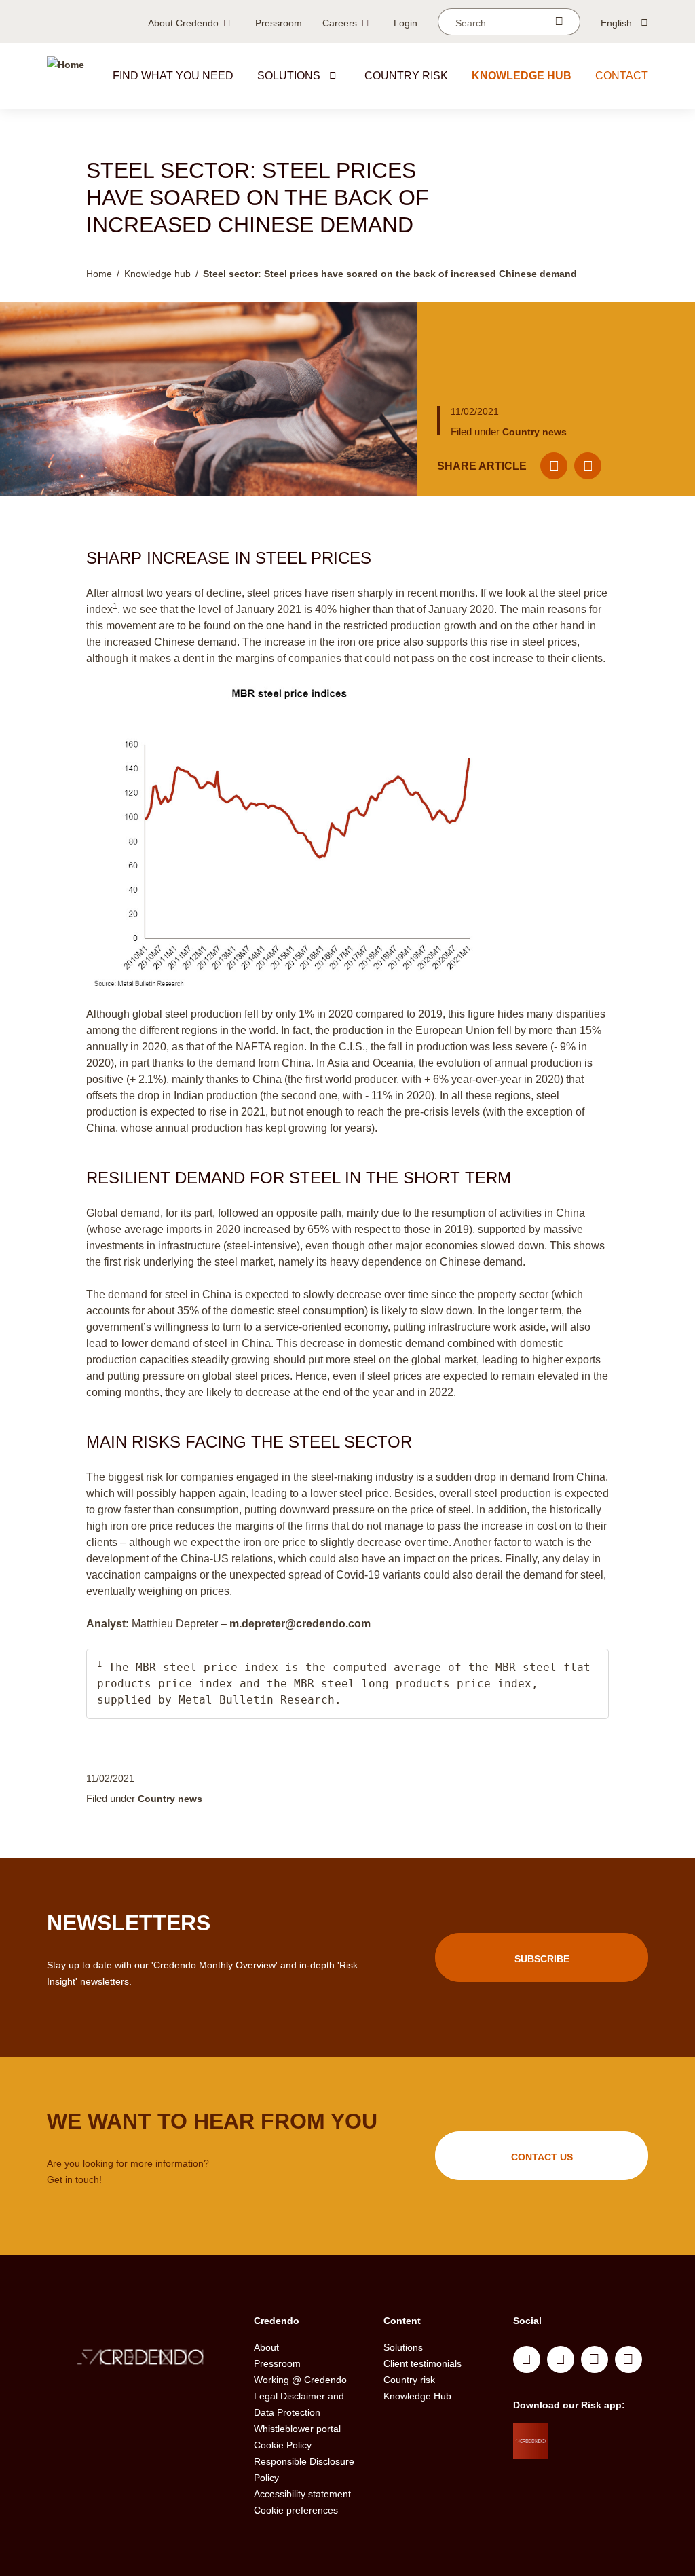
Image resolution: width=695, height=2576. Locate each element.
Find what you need (173, 76)
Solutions (289, 76)
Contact (622, 76)
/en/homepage (140, 2359)
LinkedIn (527, 2359)
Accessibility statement (302, 2494)
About (266, 2347)
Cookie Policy (283, 2445)
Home (99, 274)
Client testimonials (422, 2363)
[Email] (554, 466)
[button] (333, 75)
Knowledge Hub (417, 2396)
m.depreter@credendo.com (300, 1624)
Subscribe (542, 1959)
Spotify (595, 2359)
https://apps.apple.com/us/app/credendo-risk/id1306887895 (597, 2437)
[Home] (65, 76)
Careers (340, 23)
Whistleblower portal (297, 2429)
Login (406, 23)
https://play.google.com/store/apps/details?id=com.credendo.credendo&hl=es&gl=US (602, 2471)
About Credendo (183, 23)
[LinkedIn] (588, 466)
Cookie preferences (296, 2510)
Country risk (406, 76)
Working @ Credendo (300, 2380)
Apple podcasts (628, 2359)
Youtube (561, 2359)
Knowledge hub (522, 76)
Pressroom (279, 23)
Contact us (542, 2157)
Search (559, 22)
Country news (534, 432)
